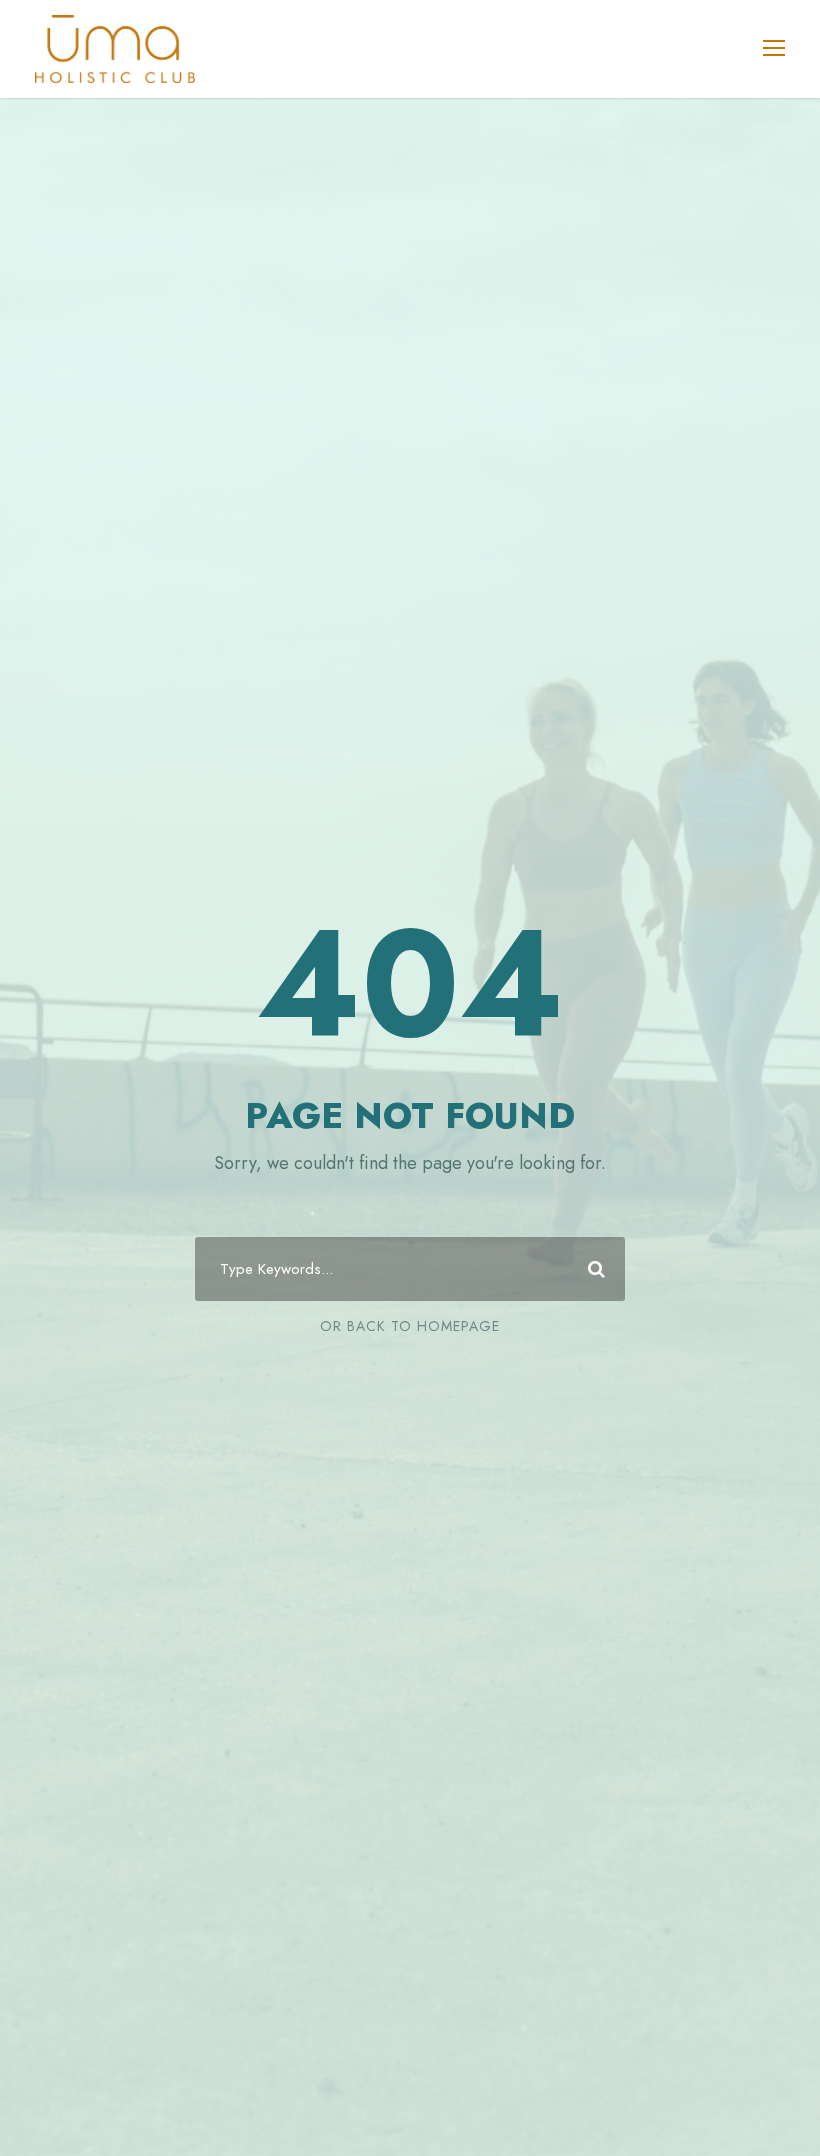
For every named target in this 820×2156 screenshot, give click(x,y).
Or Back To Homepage (410, 1326)
